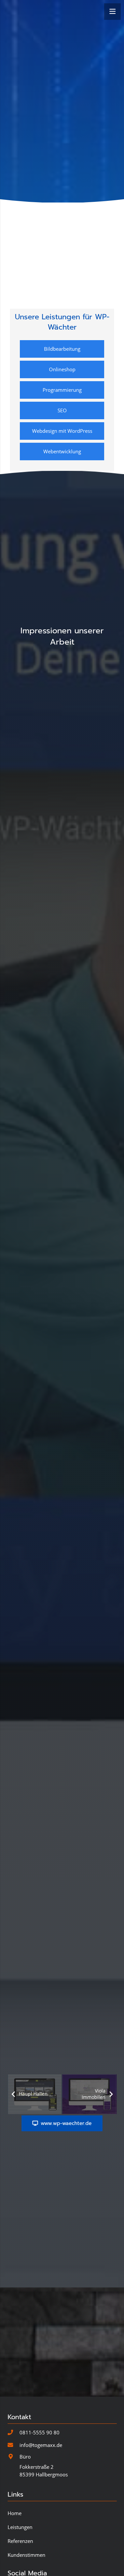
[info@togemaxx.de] (14, 2445)
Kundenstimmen (26, 2554)
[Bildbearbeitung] (62, 349)
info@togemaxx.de (41, 2445)
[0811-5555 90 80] (14, 2433)
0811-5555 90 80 (40, 2432)
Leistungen (20, 2527)
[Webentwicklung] (62, 452)
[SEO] (62, 410)
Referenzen (20, 2541)
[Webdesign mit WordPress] (62, 431)
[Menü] (112, 12)
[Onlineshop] (62, 369)
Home (15, 2513)
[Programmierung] (62, 390)
